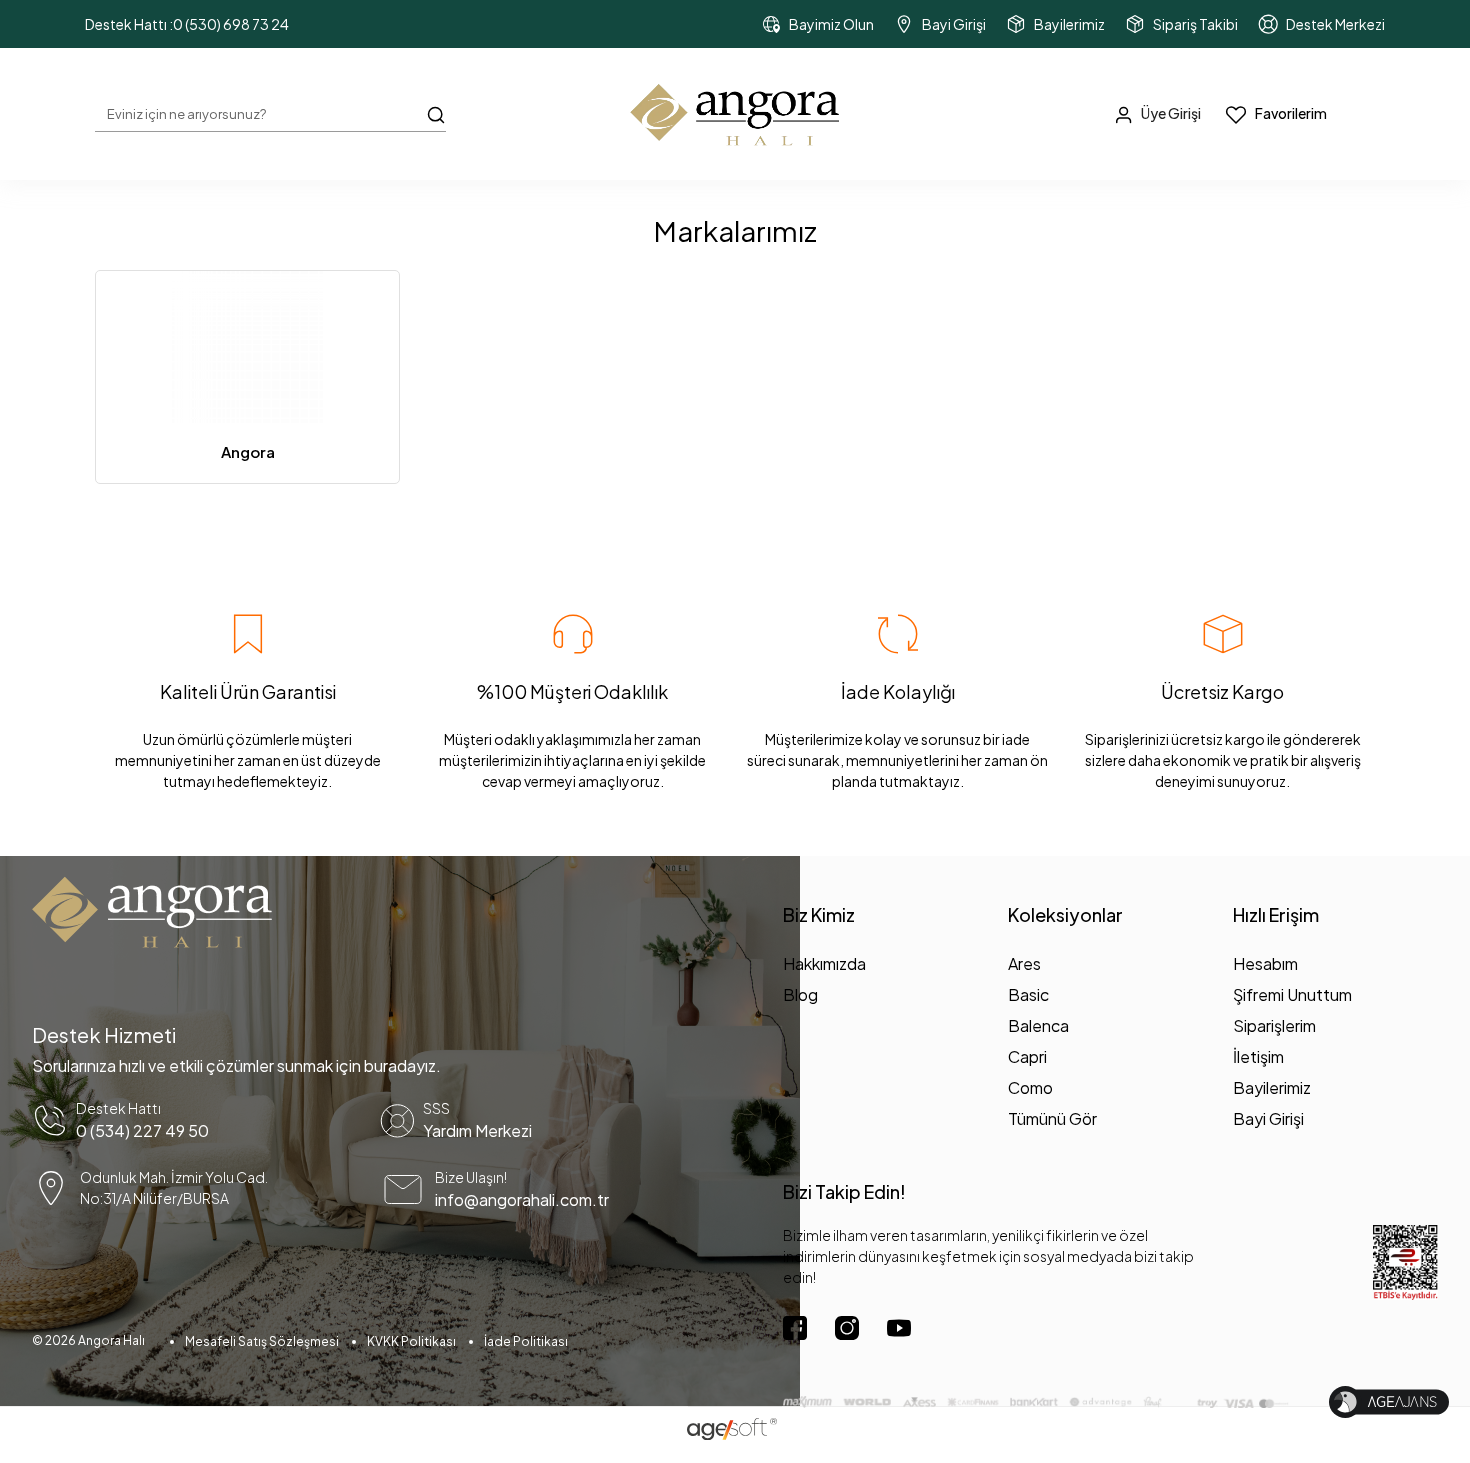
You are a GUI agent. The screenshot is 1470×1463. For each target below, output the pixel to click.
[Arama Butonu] (436, 113)
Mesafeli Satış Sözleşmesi (262, 1341)
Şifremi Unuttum (1292, 994)
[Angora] (247, 347)
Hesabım (1265, 963)
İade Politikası (526, 1341)
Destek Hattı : (187, 24)
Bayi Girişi (1268, 1118)
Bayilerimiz (1272, 1087)
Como (1030, 1087)
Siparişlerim (1274, 1025)
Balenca (1038, 1025)
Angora (248, 451)
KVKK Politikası (411, 1341)
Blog (800, 994)
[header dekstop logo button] (735, 114)
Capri (1027, 1056)
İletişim (1258, 1056)
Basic (1028, 994)
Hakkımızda (824, 963)
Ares (1024, 963)
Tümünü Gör (1052, 1118)
